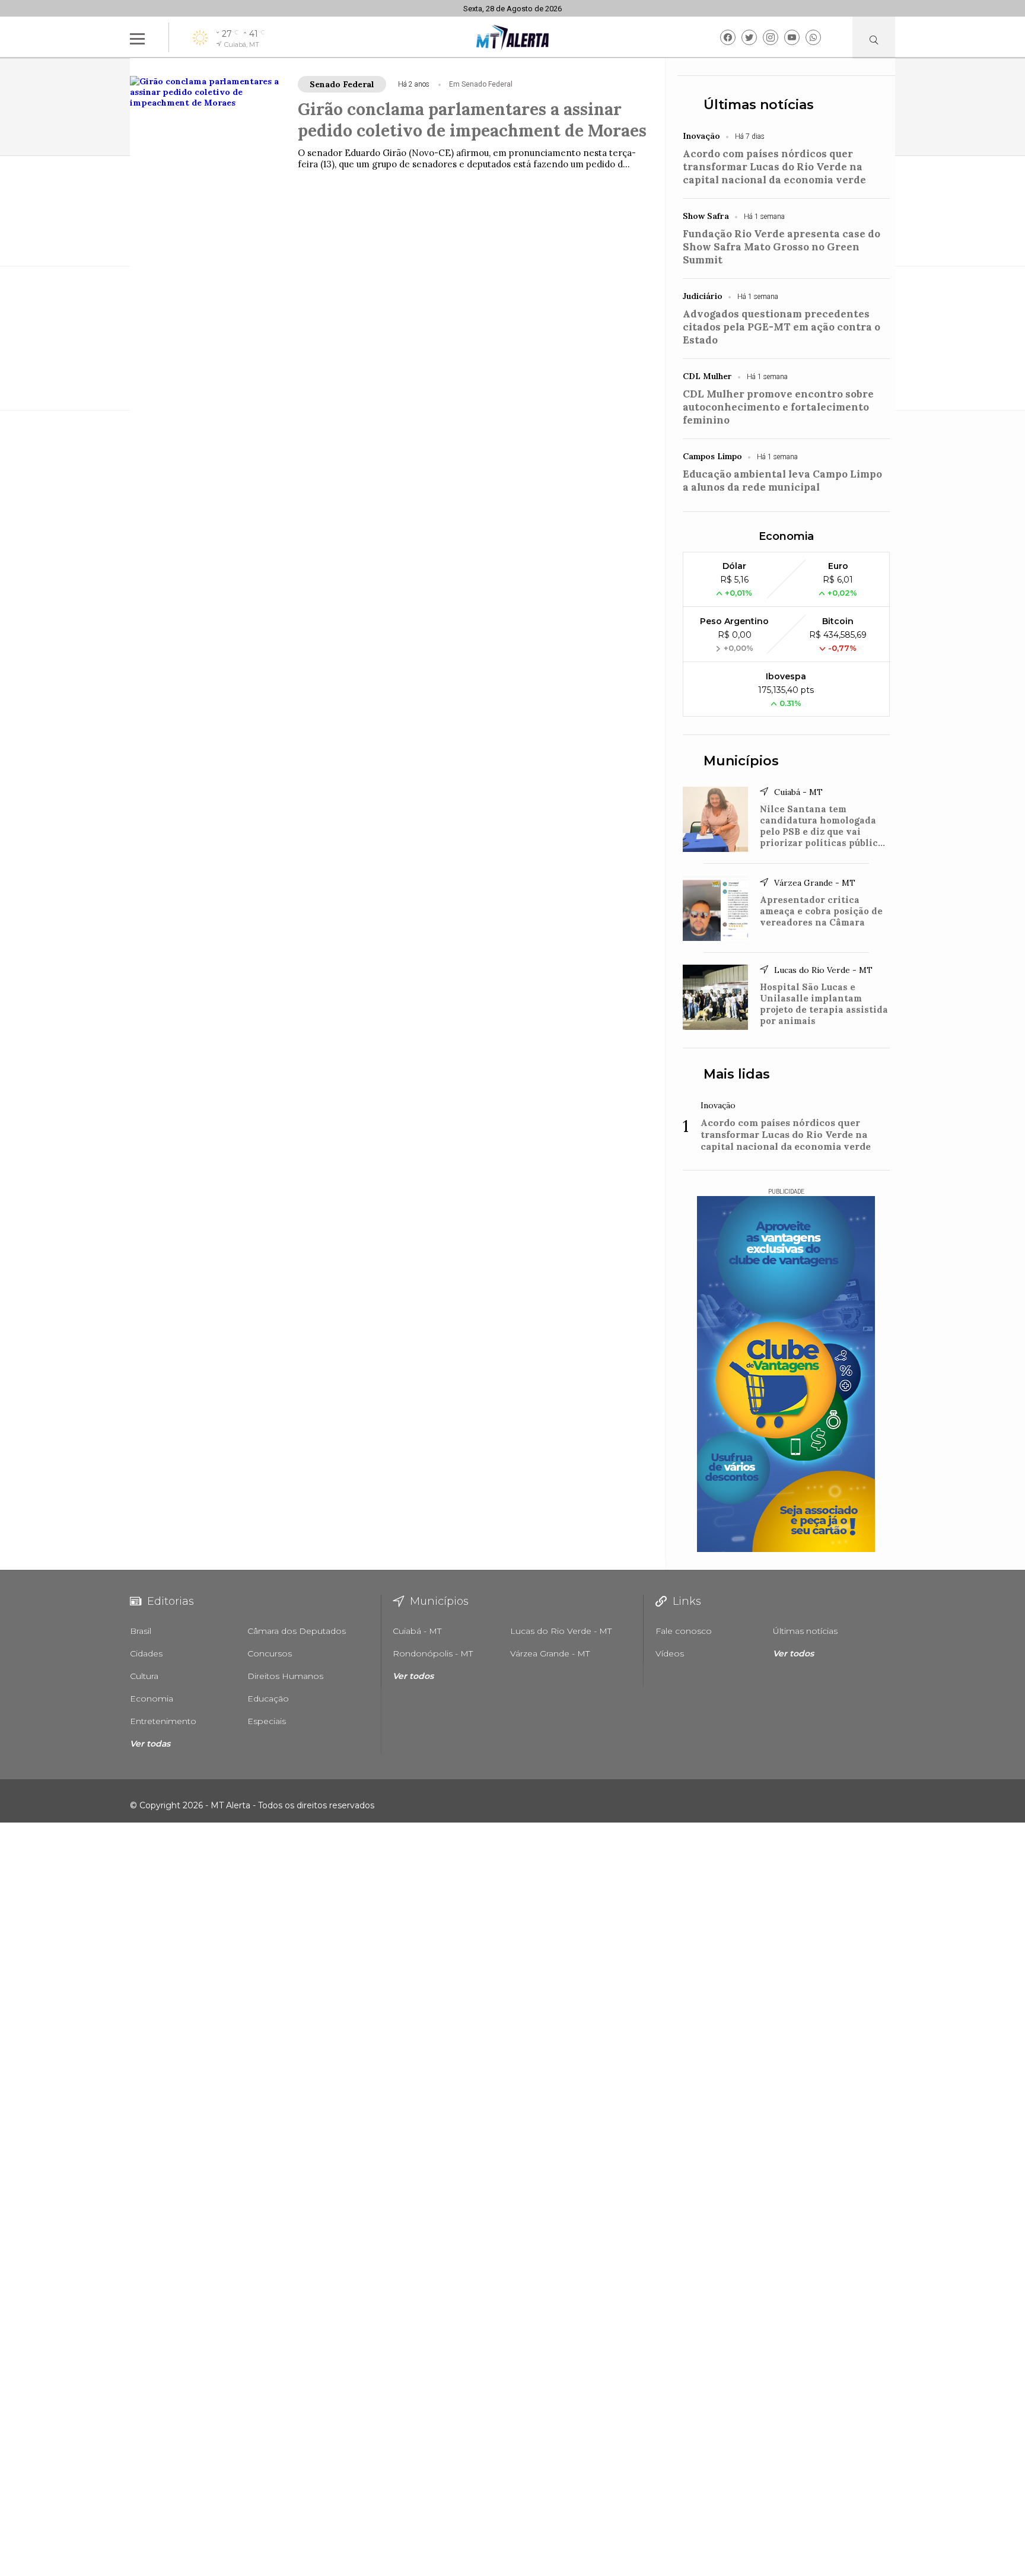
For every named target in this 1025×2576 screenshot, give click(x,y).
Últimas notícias (759, 105)
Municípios (741, 761)
